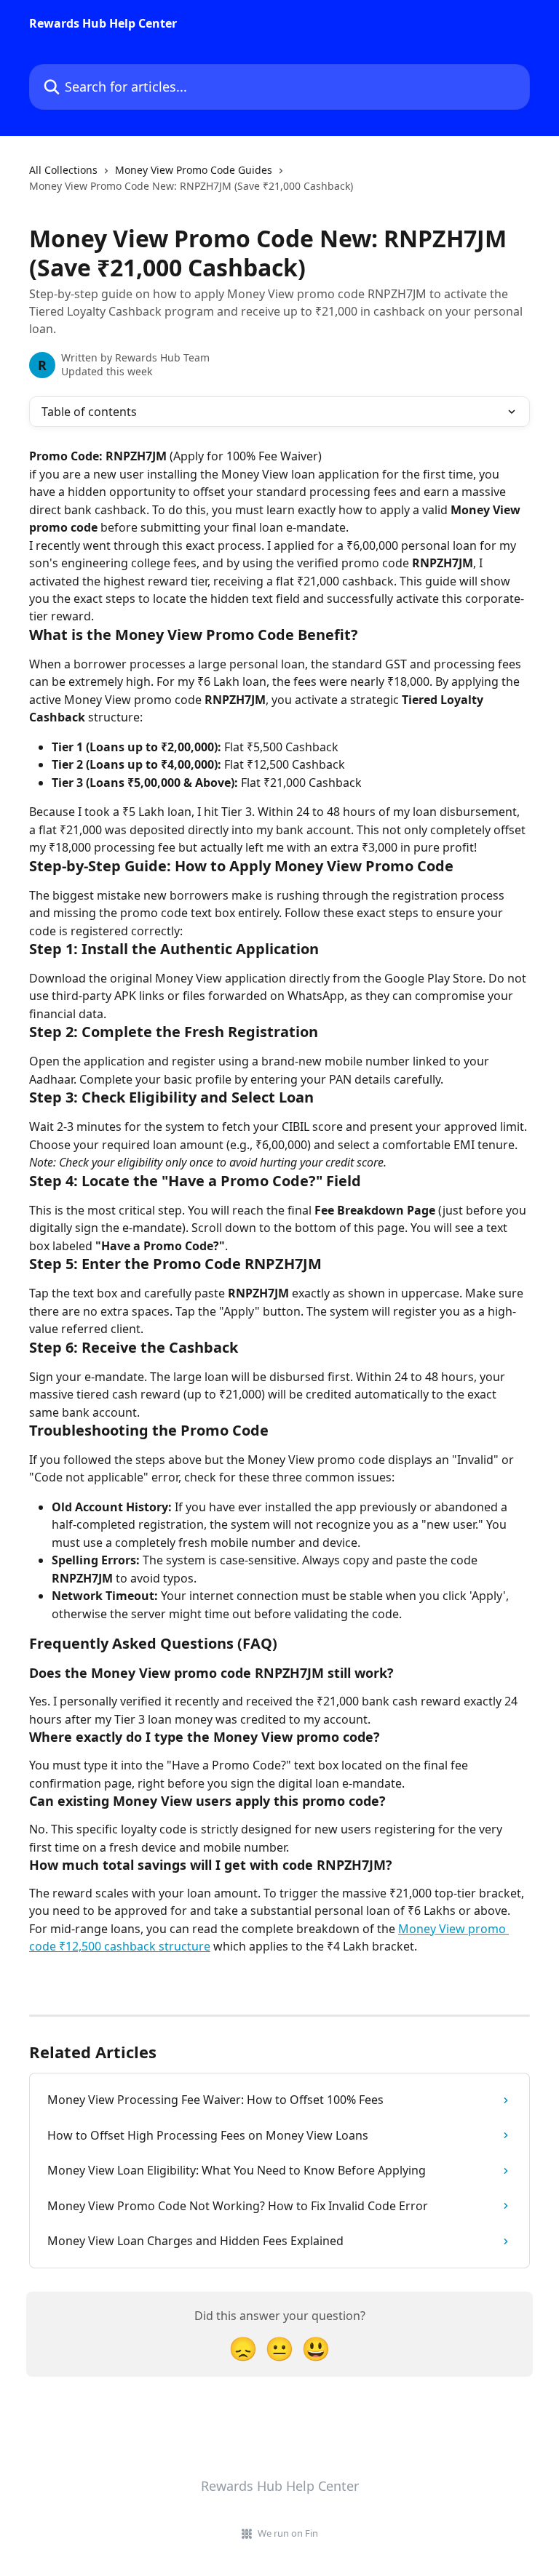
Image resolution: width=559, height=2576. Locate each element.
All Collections (63, 170)
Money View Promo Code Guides (194, 170)
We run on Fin (288, 2533)
